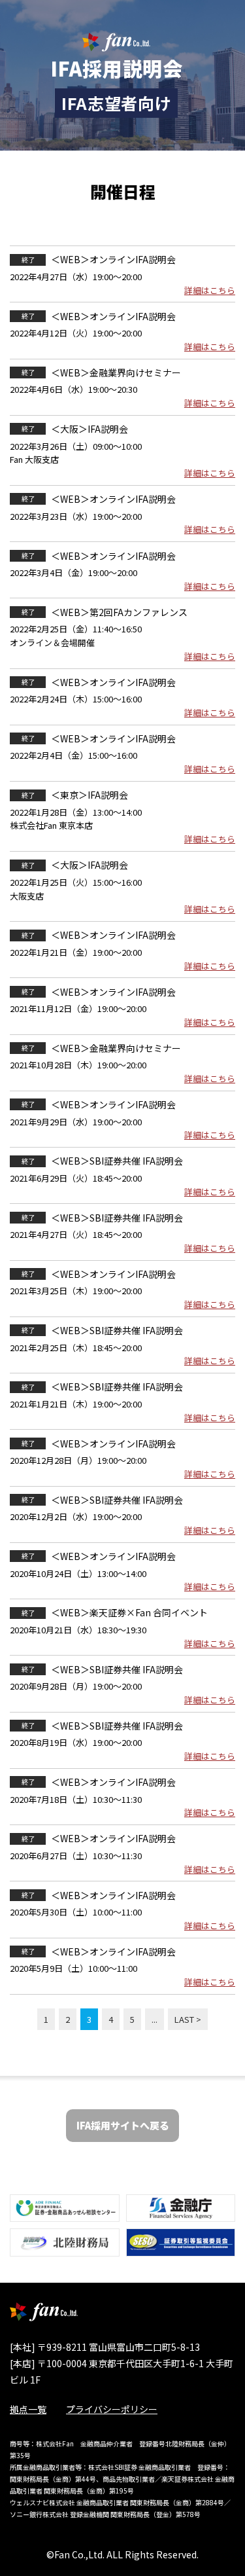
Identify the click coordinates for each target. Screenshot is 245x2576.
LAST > (188, 2019)
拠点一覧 (28, 2409)
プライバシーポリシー (112, 2409)
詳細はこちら (210, 290)
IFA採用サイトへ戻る (123, 2125)
